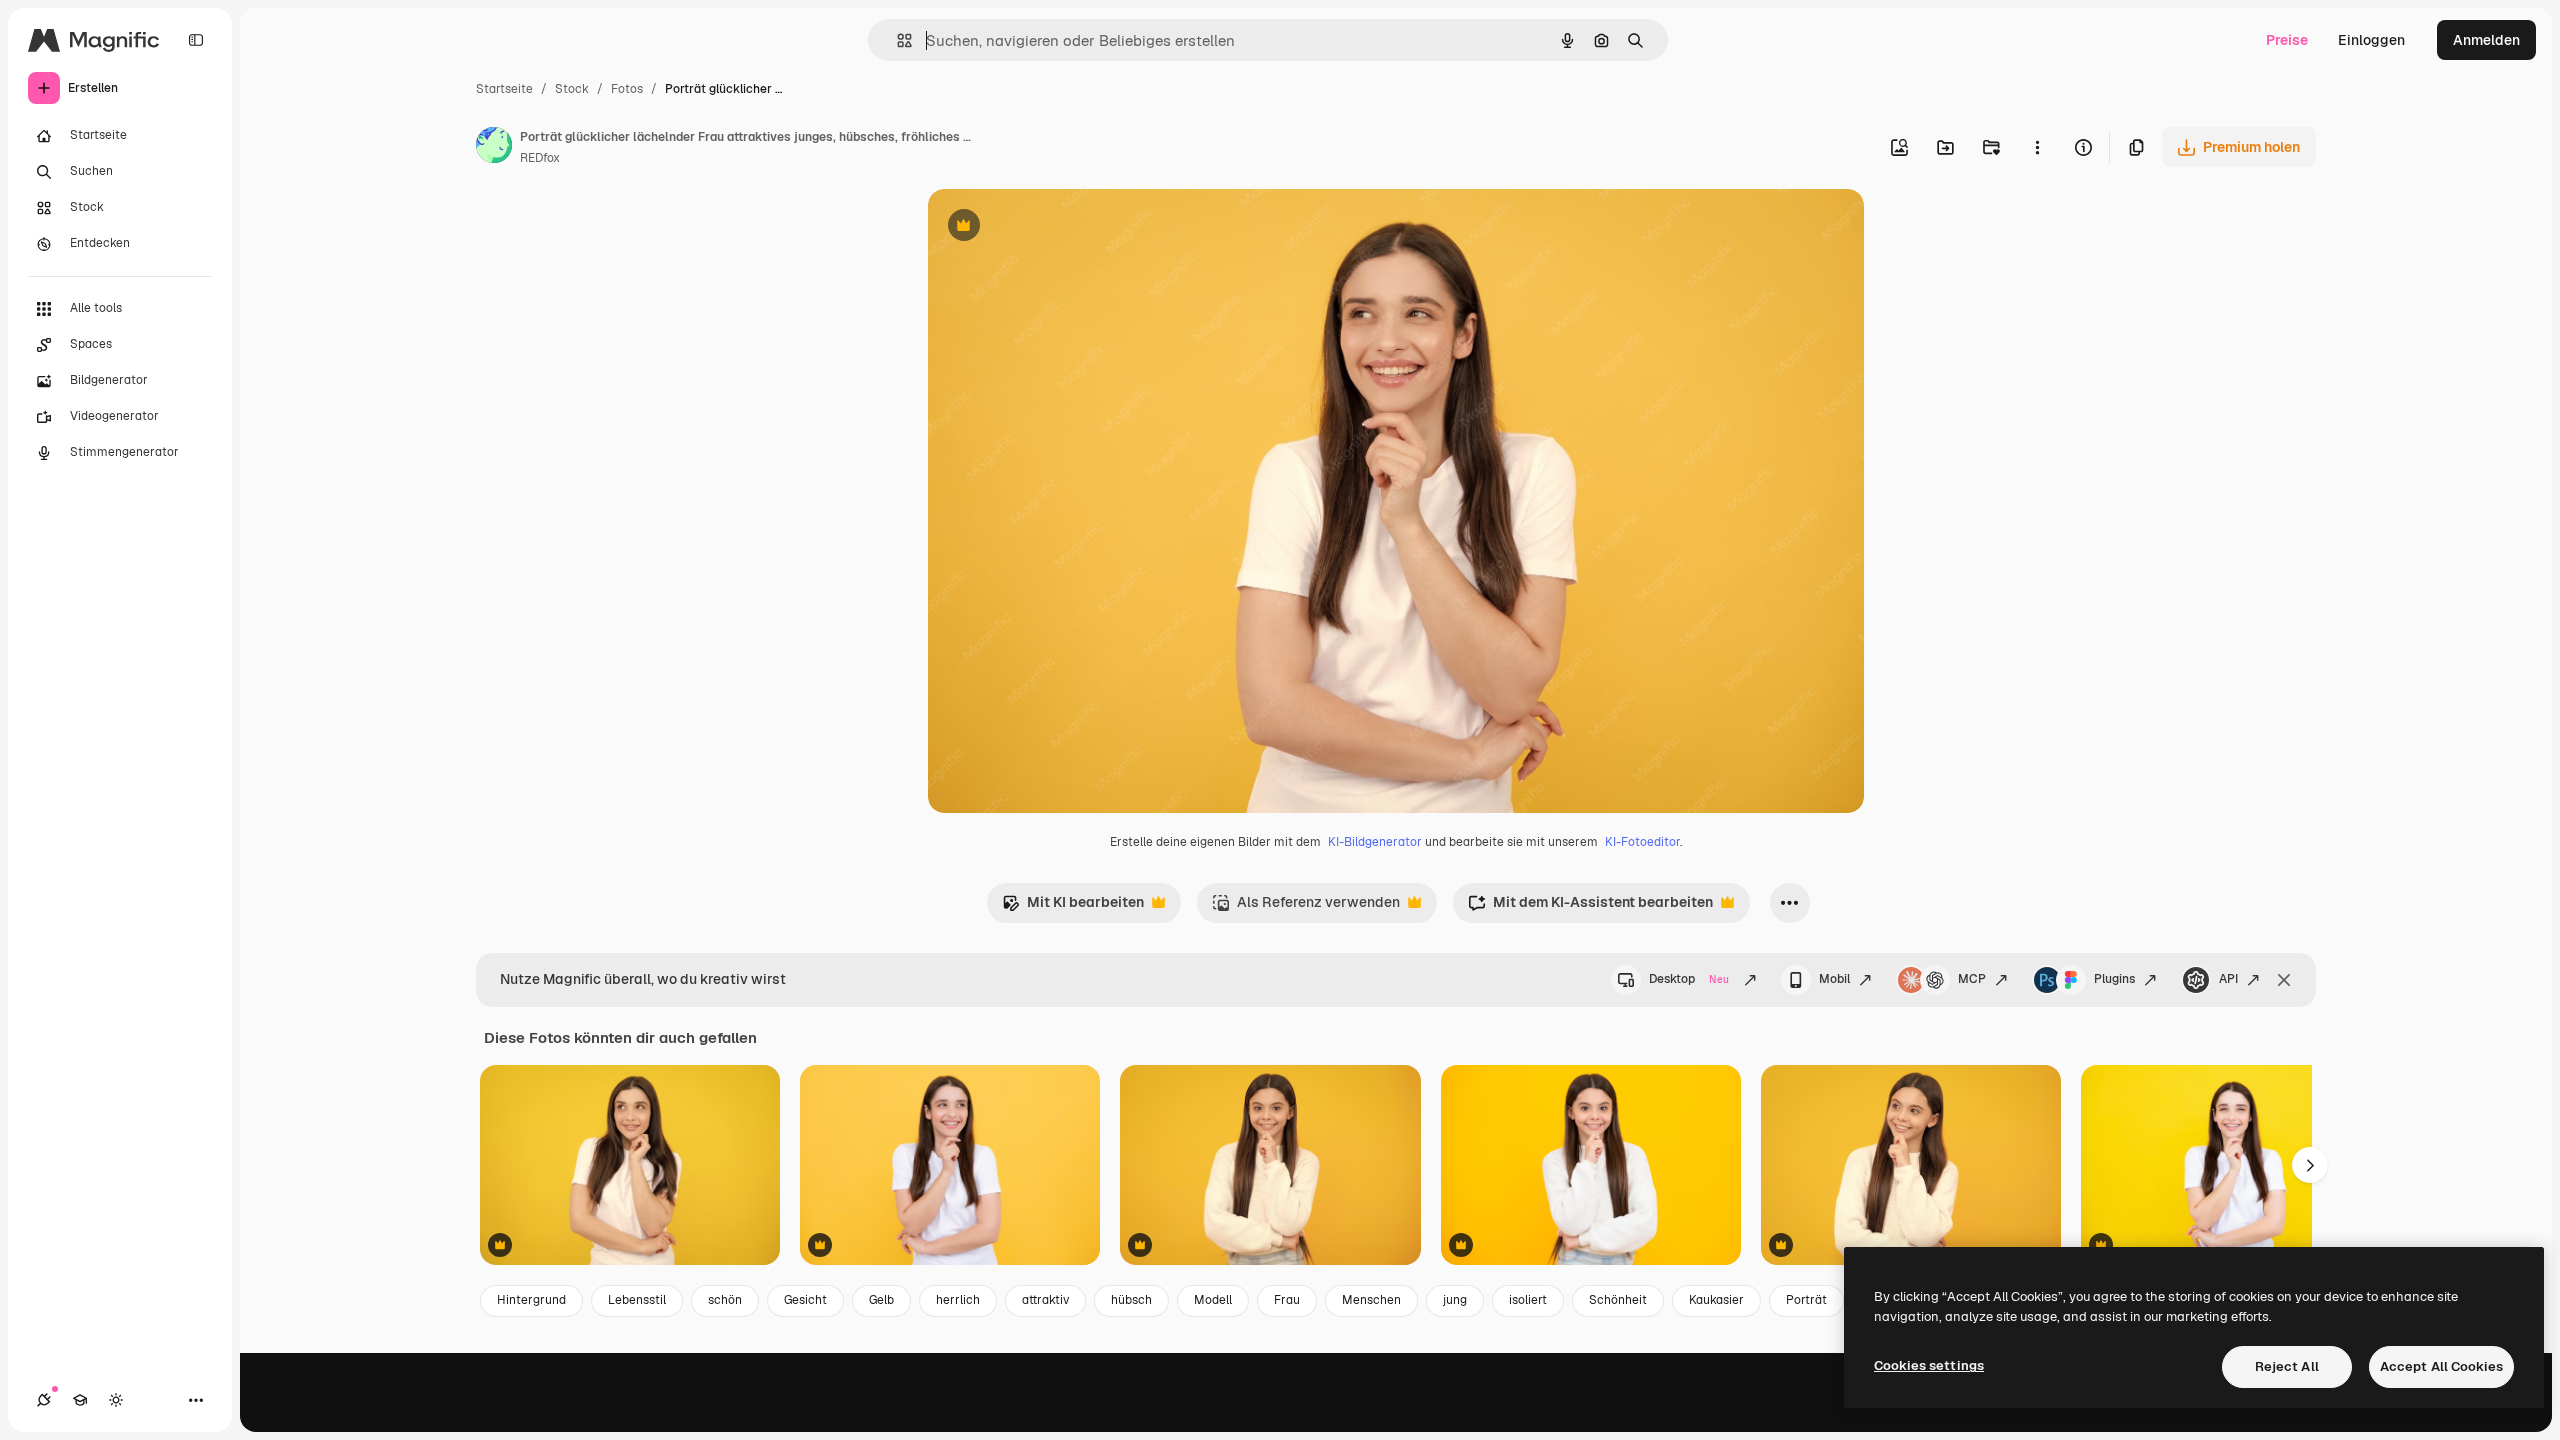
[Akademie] (80, 1400)
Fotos (627, 89)
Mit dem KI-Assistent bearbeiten (1590, 907)
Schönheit (1618, 1300)
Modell (1213, 1300)
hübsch (1131, 1300)
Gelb (881, 1300)
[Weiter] (2310, 1165)
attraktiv (1045, 1300)
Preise (2287, 40)
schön (725, 1300)
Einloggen (2371, 40)
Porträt (1806, 1300)
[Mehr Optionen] (2037, 147)
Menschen (1371, 1300)
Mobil (1834, 979)
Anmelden (2486, 40)
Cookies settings (1929, 1365)
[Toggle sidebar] (196, 40)
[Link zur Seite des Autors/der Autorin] (494, 148)
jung (1455, 1300)
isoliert (1528, 1300)
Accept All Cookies (2441, 1366)
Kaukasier (1716, 1300)
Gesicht (805, 1300)
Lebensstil (637, 1300)
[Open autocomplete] (896, 40)
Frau (1287, 1300)
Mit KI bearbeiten (1073, 907)
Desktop (1689, 979)
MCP (1972, 979)
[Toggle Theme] (116, 1400)
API (2228, 979)
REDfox (540, 158)
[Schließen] (2284, 980)
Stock (572, 89)
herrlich (958, 1300)
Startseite (504, 89)
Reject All (2287, 1366)
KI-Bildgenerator (1375, 842)
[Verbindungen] (44, 1400)
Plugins (2114, 979)
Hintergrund (531, 1300)
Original (1056, 227)
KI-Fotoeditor (1642, 842)
